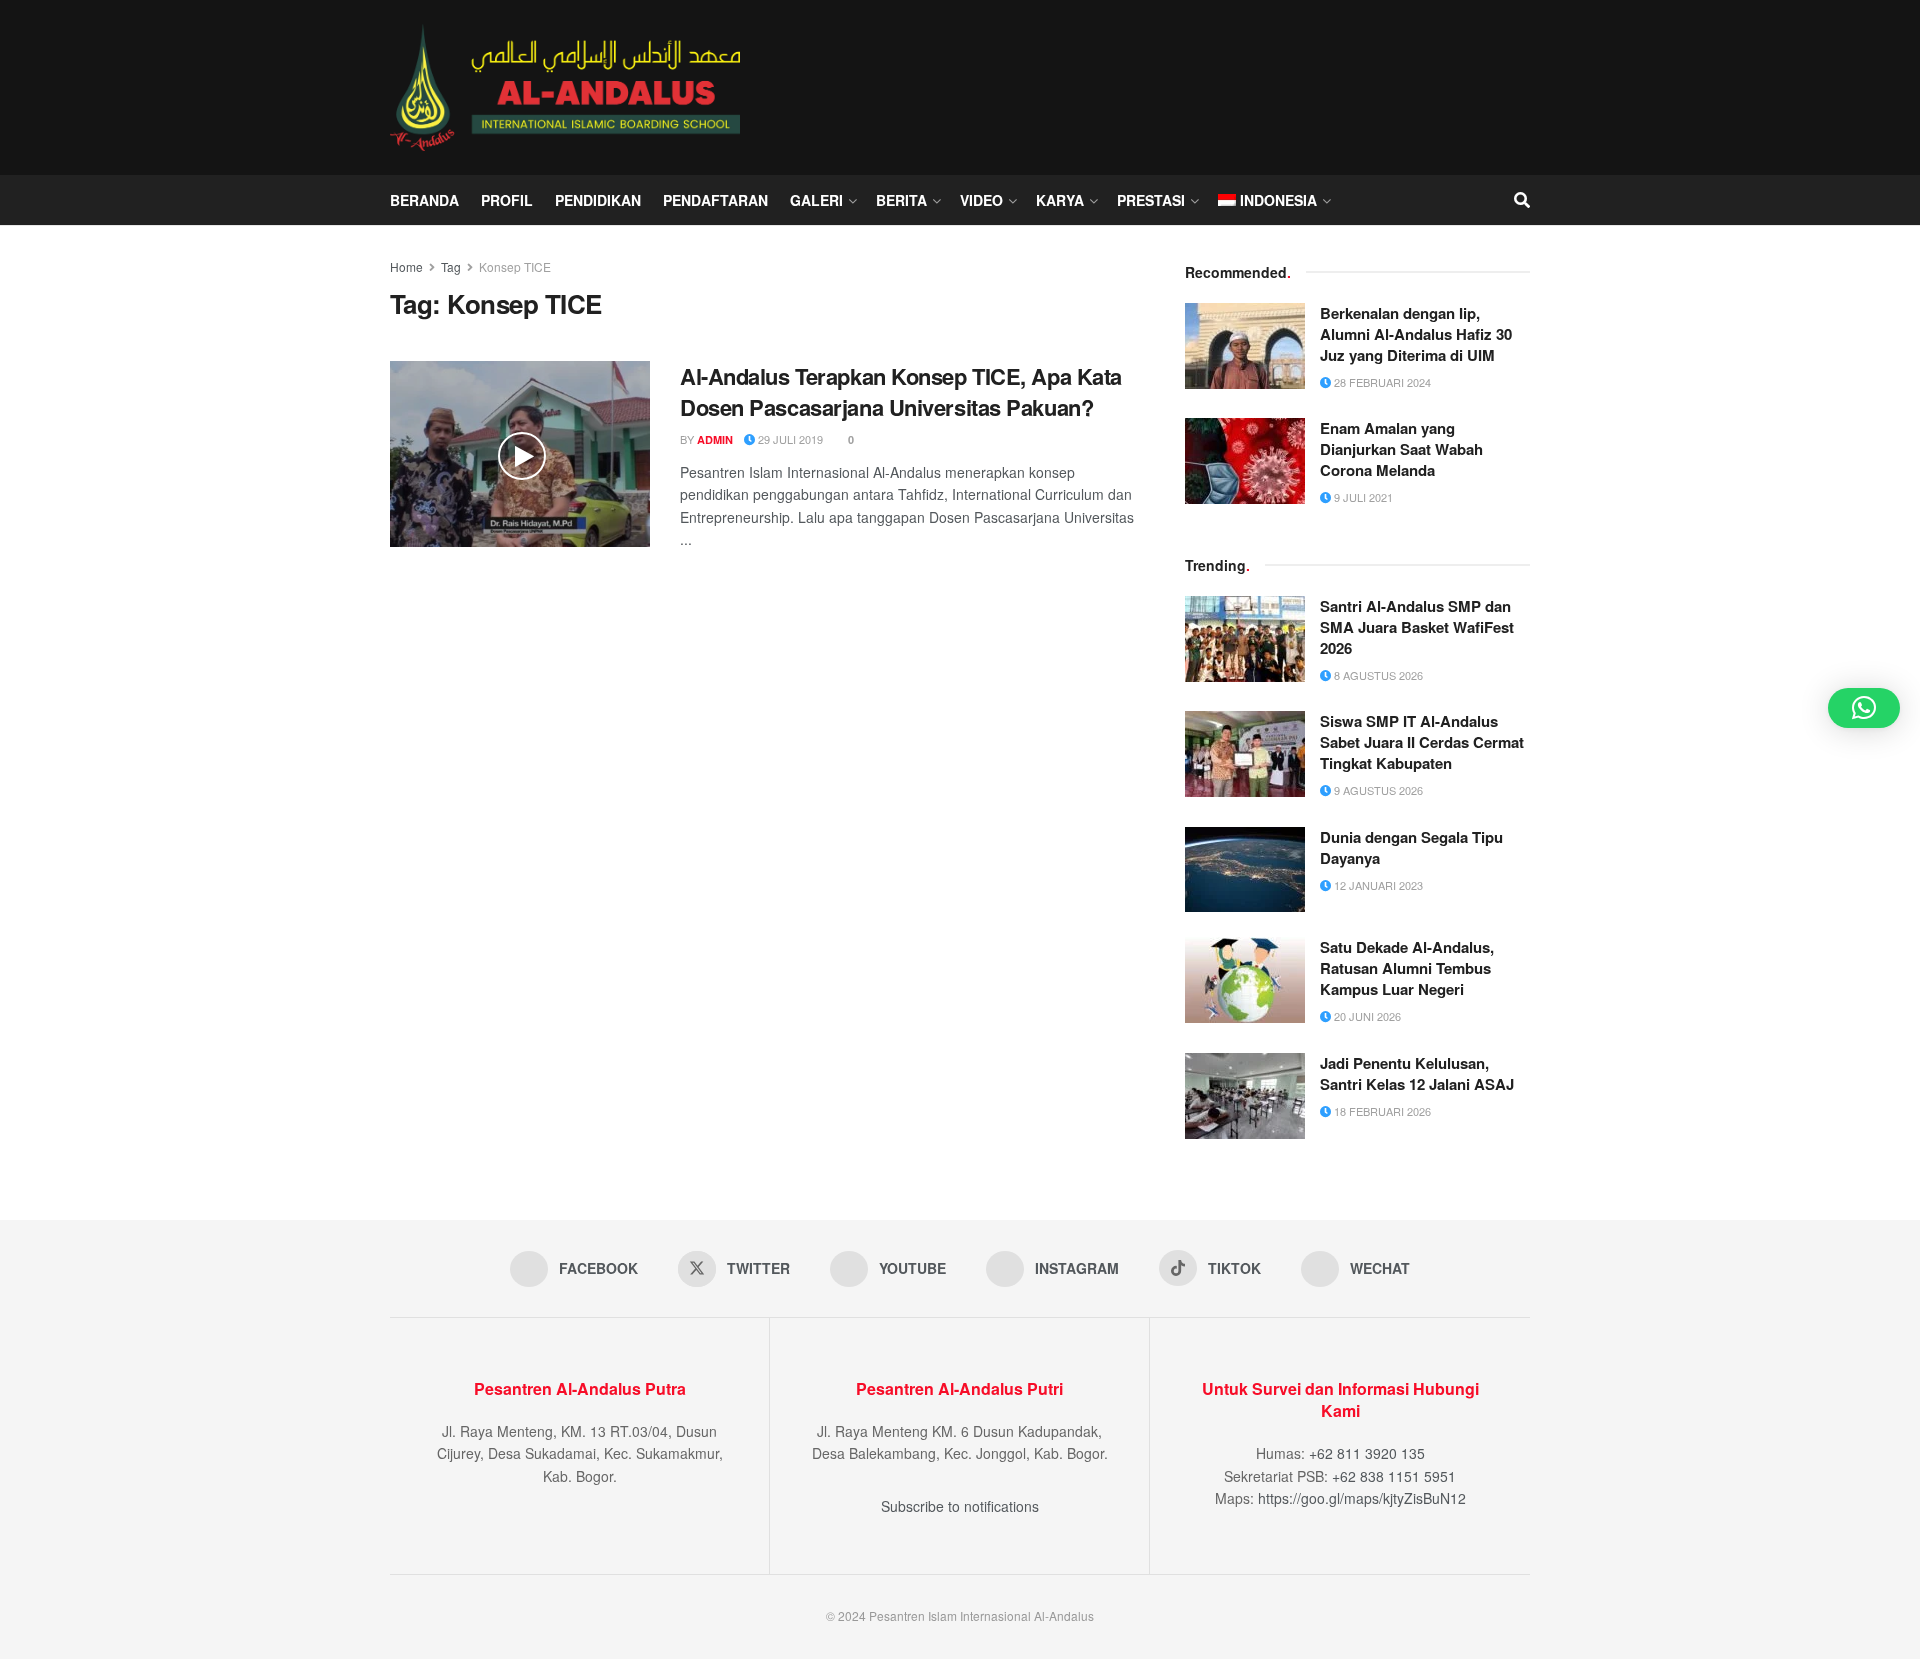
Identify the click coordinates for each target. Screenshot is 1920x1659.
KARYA (1060, 200)
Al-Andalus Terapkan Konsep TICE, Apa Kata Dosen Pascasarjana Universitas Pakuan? (901, 391)
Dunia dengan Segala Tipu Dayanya (1411, 847)
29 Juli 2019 (789, 439)
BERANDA (424, 200)
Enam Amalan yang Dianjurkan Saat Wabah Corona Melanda (1401, 449)
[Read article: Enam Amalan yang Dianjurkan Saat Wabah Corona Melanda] (1245, 461)
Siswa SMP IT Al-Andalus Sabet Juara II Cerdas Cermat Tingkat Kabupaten (1422, 742)
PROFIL (507, 200)
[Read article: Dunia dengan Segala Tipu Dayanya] (1245, 870)
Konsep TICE (515, 266)
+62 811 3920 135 (1367, 1453)
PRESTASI (1151, 200)
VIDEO (981, 200)
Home (406, 266)
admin (715, 439)
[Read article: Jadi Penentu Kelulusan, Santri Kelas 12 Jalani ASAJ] (1245, 1096)
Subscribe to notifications (960, 1506)
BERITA (901, 200)
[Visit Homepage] (570, 87)
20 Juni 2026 (1366, 1016)
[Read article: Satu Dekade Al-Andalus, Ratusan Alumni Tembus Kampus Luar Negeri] (1245, 980)
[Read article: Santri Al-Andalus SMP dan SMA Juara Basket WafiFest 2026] (1245, 639)
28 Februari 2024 (1381, 382)
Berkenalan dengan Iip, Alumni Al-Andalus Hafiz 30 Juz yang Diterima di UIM (1416, 334)
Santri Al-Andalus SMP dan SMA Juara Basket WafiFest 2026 (1417, 627)
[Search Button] (1522, 200)
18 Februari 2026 (1381, 1111)
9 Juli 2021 (1362, 497)
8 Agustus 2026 (1377, 675)
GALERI (816, 200)
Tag (451, 266)
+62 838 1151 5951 (1394, 1476)
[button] (1864, 708)
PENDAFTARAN (715, 200)
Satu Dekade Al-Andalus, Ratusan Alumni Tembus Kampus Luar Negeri (1407, 968)
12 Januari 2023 (1377, 885)
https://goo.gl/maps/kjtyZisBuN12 (1362, 1498)
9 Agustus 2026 (1377, 790)
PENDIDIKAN (598, 200)
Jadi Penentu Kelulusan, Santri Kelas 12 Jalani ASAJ (1417, 1073)
